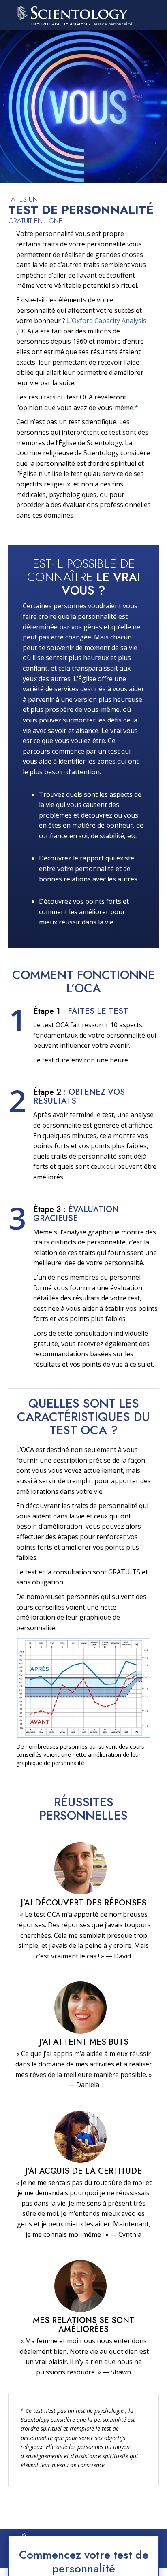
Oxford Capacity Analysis (109, 321)
